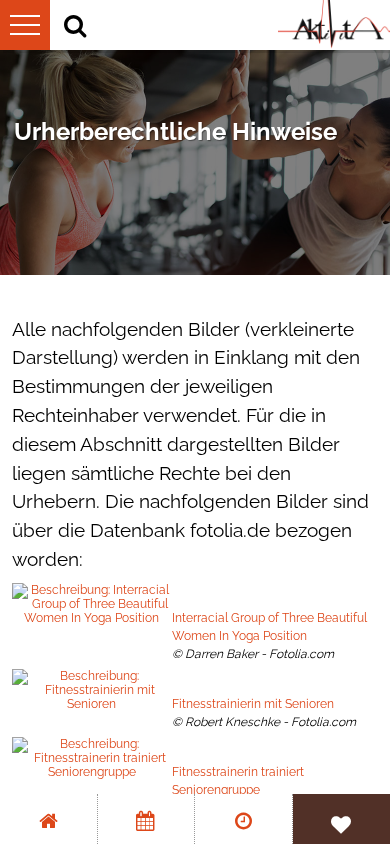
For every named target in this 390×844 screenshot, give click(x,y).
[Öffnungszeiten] (243, 819)
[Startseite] (48, 819)
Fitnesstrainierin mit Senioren (253, 704)
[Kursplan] (146, 819)
